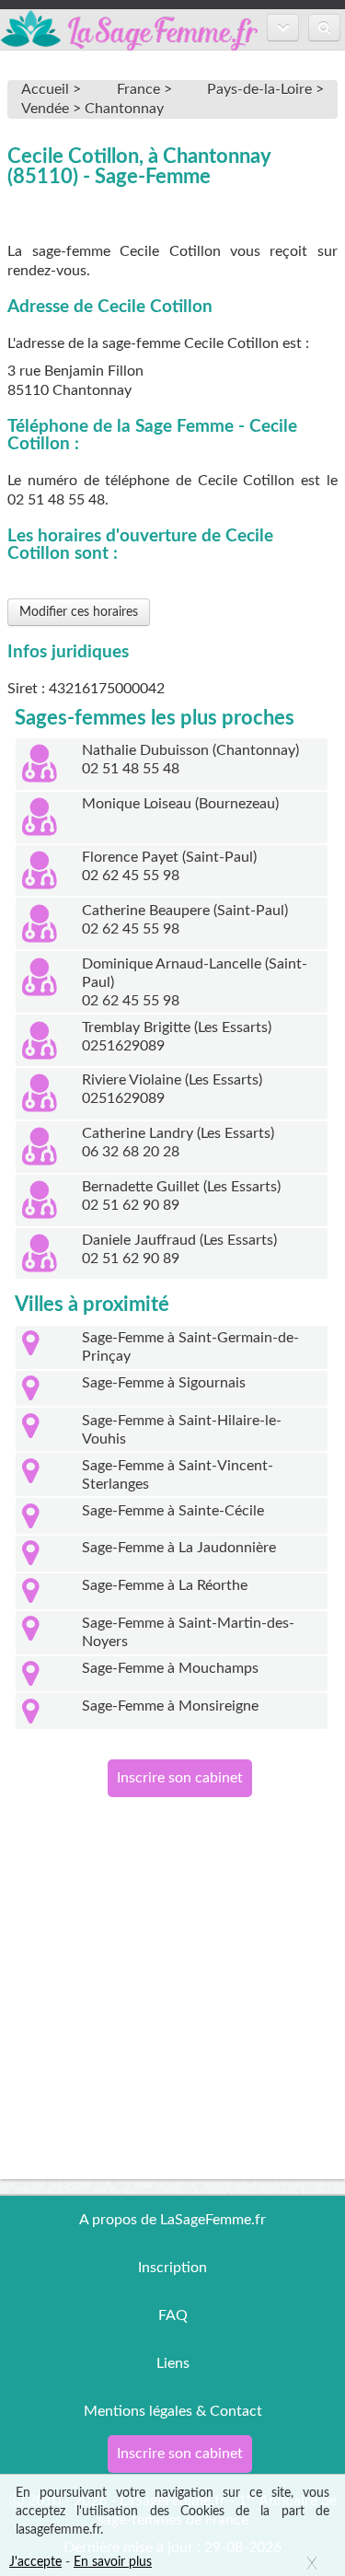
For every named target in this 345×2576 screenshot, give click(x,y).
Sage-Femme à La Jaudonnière (179, 1548)
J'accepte (35, 2562)
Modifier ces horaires (79, 612)
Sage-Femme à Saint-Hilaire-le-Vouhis (182, 1430)
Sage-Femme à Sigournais (164, 1383)
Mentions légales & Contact (173, 2411)
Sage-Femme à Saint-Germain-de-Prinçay (190, 1347)
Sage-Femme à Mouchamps (170, 1668)
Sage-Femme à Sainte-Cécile (173, 1511)
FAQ (173, 2315)
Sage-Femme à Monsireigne (170, 1706)
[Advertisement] (172, 2007)
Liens (173, 2363)
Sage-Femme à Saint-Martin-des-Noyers (188, 1632)
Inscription (172, 2268)
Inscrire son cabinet (180, 1778)
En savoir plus (113, 2562)
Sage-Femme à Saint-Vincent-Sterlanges (178, 1475)
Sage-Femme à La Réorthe (165, 1585)
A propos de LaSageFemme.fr (172, 2220)
